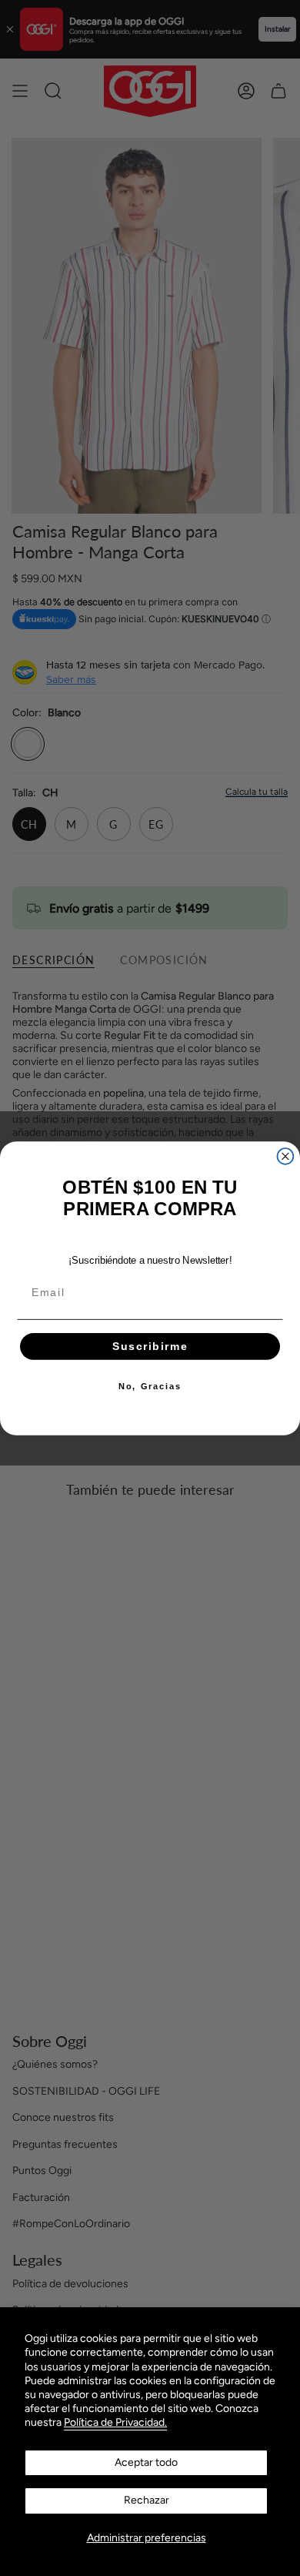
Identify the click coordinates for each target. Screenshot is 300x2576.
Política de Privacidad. (115, 2422)
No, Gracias (150, 1386)
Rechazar (147, 2500)
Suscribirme (150, 1346)
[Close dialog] (286, 1156)
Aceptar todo (146, 2462)
